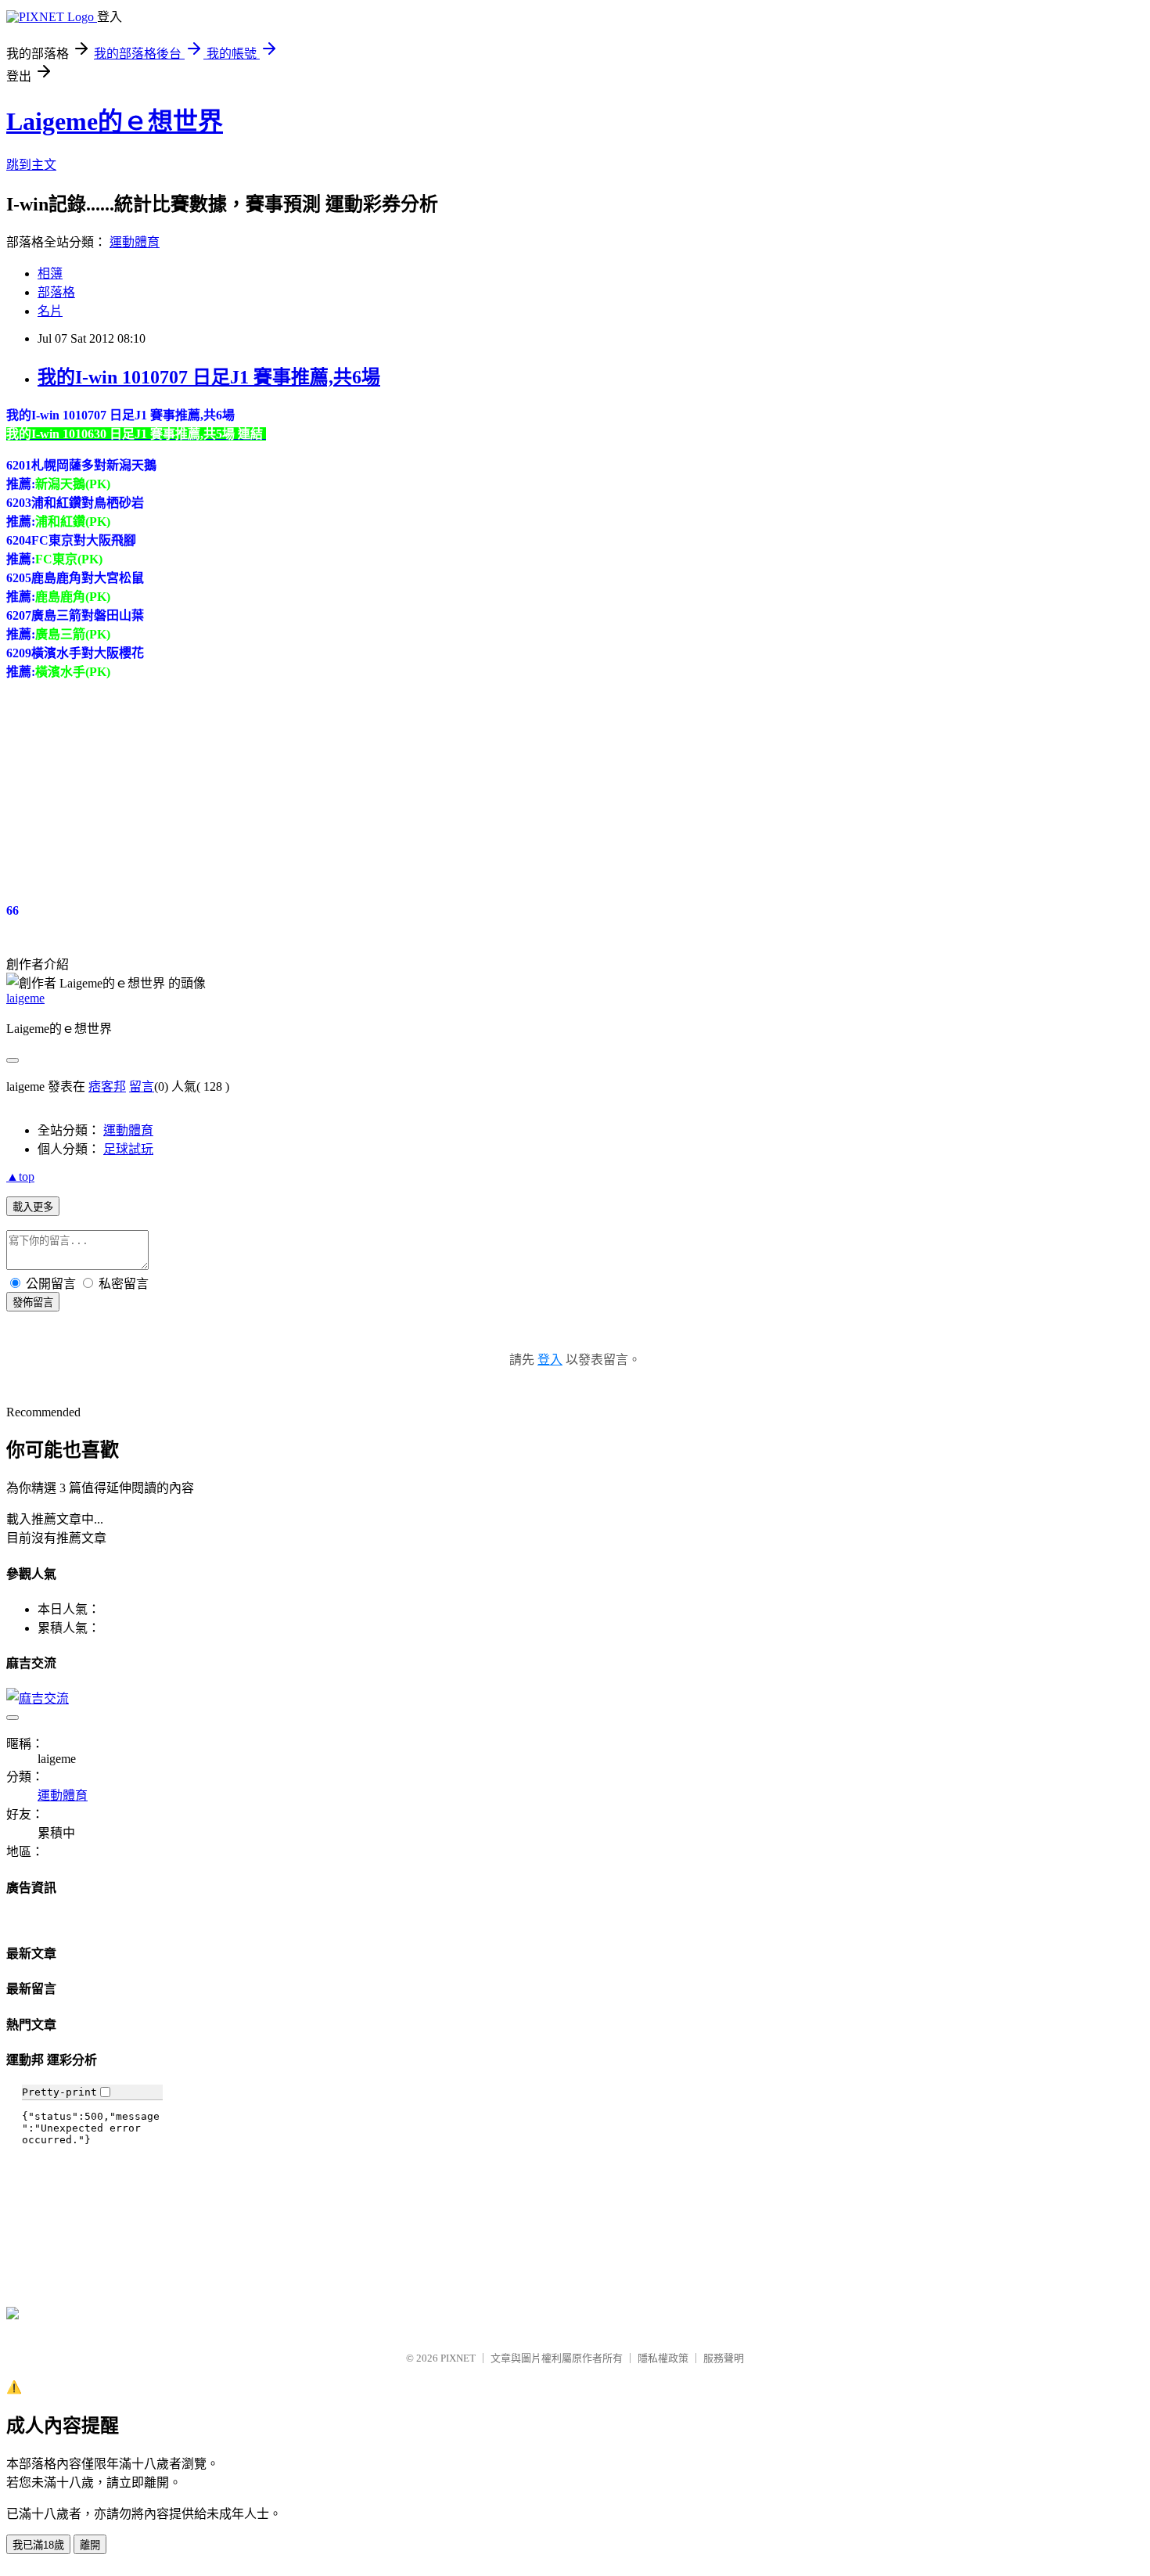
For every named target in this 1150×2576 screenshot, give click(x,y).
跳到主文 (31, 165)
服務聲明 (724, 2358)
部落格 (56, 292)
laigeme (25, 998)
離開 (90, 2545)
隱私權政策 (663, 2358)
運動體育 (135, 242)
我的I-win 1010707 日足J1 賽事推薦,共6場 (209, 377)
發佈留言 (33, 1302)
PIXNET (458, 2358)
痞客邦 (107, 1087)
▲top (20, 1176)
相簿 (50, 273)
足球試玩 (128, 1149)
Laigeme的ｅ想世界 (115, 121)
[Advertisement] (124, 778)
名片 (50, 311)
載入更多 (33, 1207)
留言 (142, 1087)
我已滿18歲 (38, 2545)
